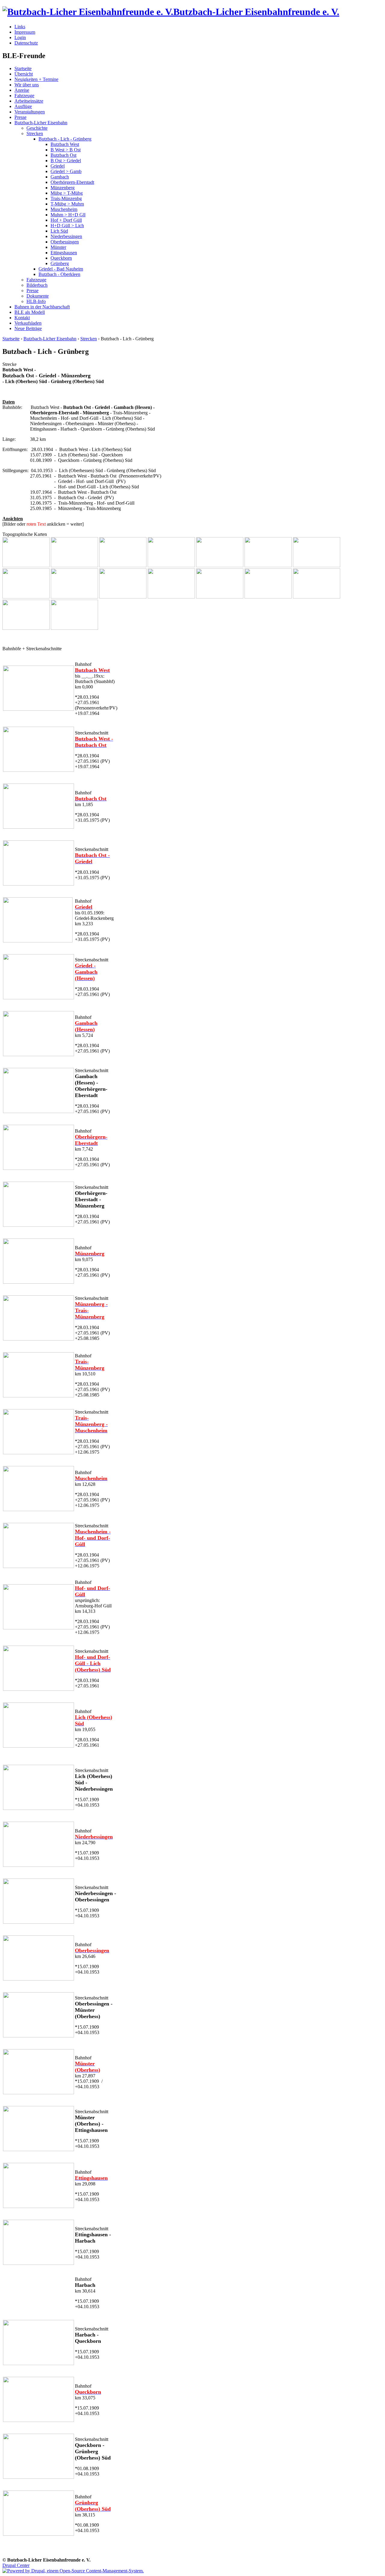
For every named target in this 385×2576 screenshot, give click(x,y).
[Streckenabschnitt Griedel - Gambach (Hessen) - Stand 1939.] (123, 566)
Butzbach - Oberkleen (59, 274)
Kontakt (22, 318)
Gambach (60, 177)
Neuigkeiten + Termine (36, 79)
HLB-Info (36, 301)
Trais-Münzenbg (66, 198)
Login (20, 37)
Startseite (23, 68)
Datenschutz (26, 43)
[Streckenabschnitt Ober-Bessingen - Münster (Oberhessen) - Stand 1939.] (38, 2036)
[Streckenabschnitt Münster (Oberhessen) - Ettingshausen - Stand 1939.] (38, 2149)
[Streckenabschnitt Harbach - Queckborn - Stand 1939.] (26, 628)
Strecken (35, 133)
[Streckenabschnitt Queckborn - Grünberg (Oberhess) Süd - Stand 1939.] (74, 628)
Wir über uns (27, 85)
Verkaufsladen (28, 323)
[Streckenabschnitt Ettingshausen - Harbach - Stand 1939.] (317, 597)
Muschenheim (64, 209)
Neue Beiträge (28, 328)
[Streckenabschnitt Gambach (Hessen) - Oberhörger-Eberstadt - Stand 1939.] (171, 566)
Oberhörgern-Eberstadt (72, 182)
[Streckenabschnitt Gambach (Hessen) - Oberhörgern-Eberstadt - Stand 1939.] (38, 1111)
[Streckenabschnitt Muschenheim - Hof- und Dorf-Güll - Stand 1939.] (26, 597)
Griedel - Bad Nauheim (61, 269)
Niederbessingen (66, 236)
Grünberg (60, 263)
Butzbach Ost (63, 155)
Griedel (58, 166)
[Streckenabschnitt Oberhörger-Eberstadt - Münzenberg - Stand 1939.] (220, 566)
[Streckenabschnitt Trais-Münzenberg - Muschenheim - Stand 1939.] (317, 566)
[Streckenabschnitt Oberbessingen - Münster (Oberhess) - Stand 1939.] (220, 597)
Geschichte (37, 128)
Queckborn (61, 258)
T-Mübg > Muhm (67, 204)
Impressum (25, 32)
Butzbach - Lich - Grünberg (65, 139)
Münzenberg (63, 188)
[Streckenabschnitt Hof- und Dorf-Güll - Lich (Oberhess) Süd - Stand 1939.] (74, 597)
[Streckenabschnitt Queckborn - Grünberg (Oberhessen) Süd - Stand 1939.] (38, 2477)
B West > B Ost (66, 150)
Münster (58, 247)
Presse (20, 117)
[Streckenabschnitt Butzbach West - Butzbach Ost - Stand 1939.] (26, 566)
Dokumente (38, 296)
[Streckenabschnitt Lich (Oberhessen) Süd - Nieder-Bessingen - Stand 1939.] (38, 1808)
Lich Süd (59, 231)
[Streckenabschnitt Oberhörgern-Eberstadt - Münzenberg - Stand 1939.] (38, 1225)
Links (20, 27)
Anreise (22, 90)
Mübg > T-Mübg (67, 193)
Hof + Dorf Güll (66, 220)
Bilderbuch (37, 285)
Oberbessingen (65, 242)
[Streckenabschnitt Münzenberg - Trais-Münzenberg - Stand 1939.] (268, 566)
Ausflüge (23, 106)
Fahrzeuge (24, 96)
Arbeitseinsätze (29, 101)
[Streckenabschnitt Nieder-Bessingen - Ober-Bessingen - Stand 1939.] (38, 1922)
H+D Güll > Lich (67, 226)
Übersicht (24, 74)
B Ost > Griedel (66, 161)
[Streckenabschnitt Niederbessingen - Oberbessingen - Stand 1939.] (171, 597)
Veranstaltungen (30, 112)
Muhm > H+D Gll (68, 215)
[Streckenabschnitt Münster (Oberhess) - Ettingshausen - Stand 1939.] (268, 597)
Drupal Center (16, 2565)
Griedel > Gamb (66, 171)
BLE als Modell (30, 312)
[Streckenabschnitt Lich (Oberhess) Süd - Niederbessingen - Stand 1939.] (123, 597)
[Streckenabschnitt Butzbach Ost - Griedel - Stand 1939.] (74, 566)
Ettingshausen (64, 253)
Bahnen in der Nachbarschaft (42, 307)
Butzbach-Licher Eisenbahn (41, 123)
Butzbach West (65, 144)
